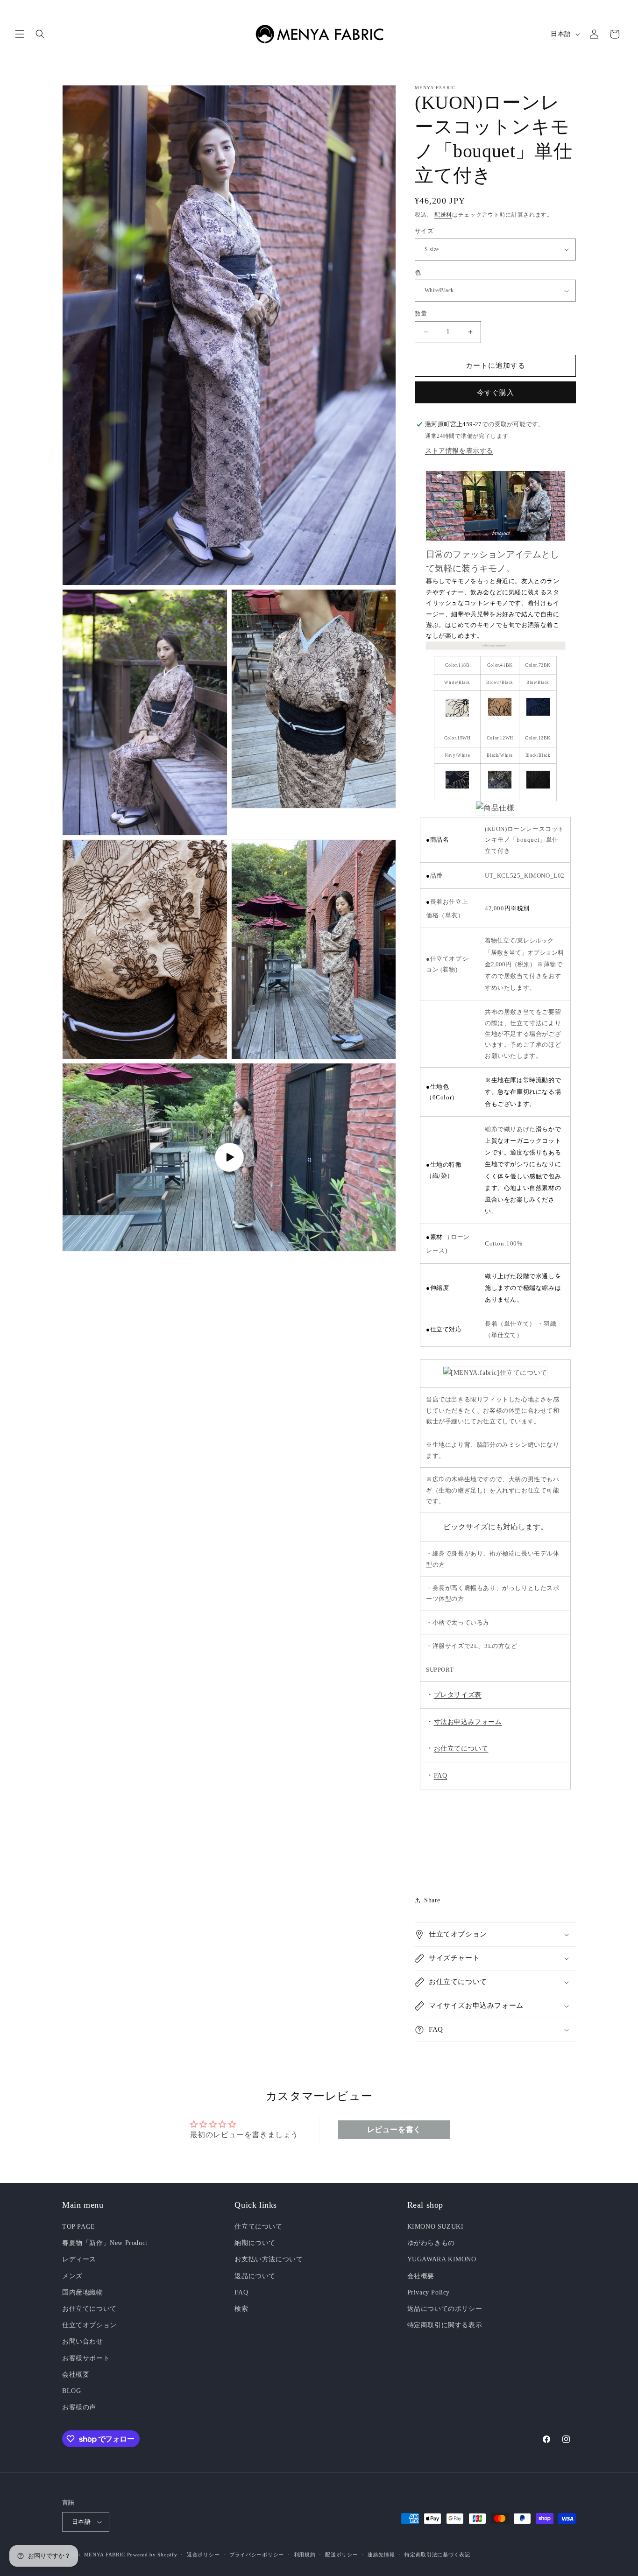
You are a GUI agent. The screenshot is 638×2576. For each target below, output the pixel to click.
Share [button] (432, 1900)
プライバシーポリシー (257, 2555)
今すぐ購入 (496, 393)
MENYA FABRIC (105, 2555)
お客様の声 (79, 2407)
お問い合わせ (83, 2341)
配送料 (443, 215)
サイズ (424, 231)
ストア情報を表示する (459, 451)
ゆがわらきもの (431, 2243)
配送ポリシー (341, 2555)
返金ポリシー (203, 2555)
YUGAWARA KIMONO (442, 2259)
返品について (255, 2276)
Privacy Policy (429, 2292)
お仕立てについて (89, 2309)
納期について (255, 2243)
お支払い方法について (269, 2259)
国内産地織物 (83, 2292)
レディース (79, 2259)
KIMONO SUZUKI (436, 2227)
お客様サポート (86, 2358)
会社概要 (76, 2375)
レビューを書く (394, 2129)
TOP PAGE (79, 2227)
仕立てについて (258, 2227)
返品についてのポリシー (445, 2309)
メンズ (72, 2276)
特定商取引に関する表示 (445, 2325)
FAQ (441, 1776)
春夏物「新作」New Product (105, 2243)
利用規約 (305, 2555)
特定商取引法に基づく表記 (437, 2555)
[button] (20, 34)
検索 (241, 2309)
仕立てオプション (89, 2325)
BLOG (71, 2391)
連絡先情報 (381, 2555)
